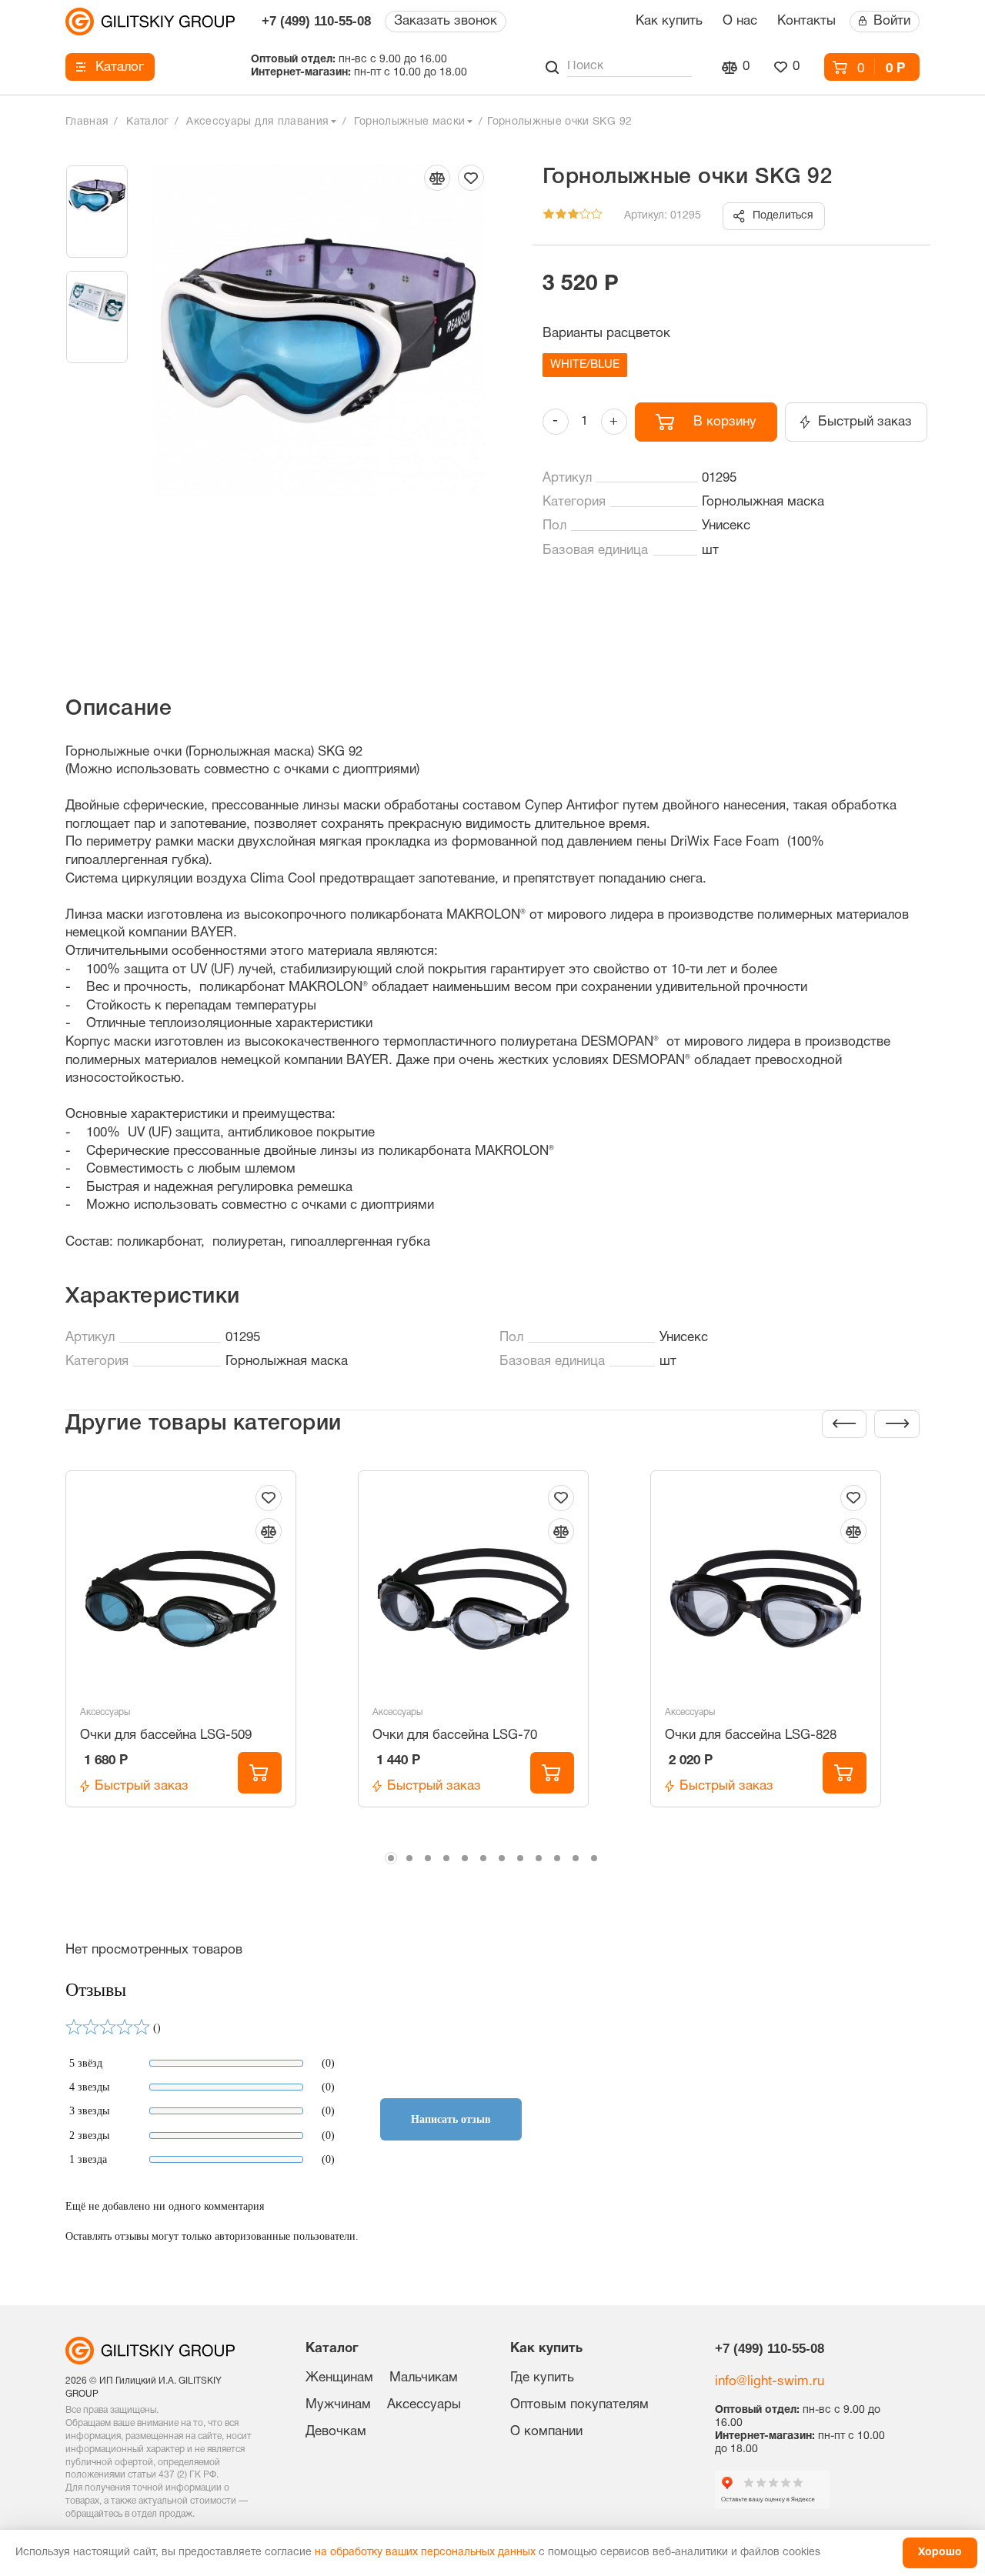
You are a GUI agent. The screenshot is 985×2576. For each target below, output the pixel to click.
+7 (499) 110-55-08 (316, 21)
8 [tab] (520, 1858)
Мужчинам (338, 2405)
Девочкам (336, 2432)
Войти (892, 21)
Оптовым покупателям (579, 2405)
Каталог (120, 67)
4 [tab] (446, 1858)
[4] (585, 217)
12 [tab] (594, 1858)
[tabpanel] (201, 1657)
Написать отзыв (451, 2119)
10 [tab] (557, 1858)
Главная (87, 122)
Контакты (806, 21)
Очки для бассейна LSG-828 (751, 1735)
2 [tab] (409, 1858)
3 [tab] (428, 1858)
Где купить (542, 2378)
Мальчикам (424, 2378)
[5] (597, 217)
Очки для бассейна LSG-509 (166, 1735)
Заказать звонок (446, 21)
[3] (573, 217)
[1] (549, 217)
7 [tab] (502, 1858)
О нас (740, 21)
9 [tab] (539, 1858)
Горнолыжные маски (409, 122)
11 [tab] (576, 1858)
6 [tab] (483, 1858)
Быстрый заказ (865, 422)
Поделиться (783, 216)
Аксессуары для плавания (257, 122)
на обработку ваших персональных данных (425, 2553)
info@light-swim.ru (770, 2382)
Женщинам (339, 2378)
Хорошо (940, 2553)
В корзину (725, 422)
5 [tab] (465, 1858)
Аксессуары (105, 1712)
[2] (561, 217)
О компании (546, 2432)
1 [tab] (391, 1858)
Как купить (669, 21)
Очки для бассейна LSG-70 (455, 1735)
